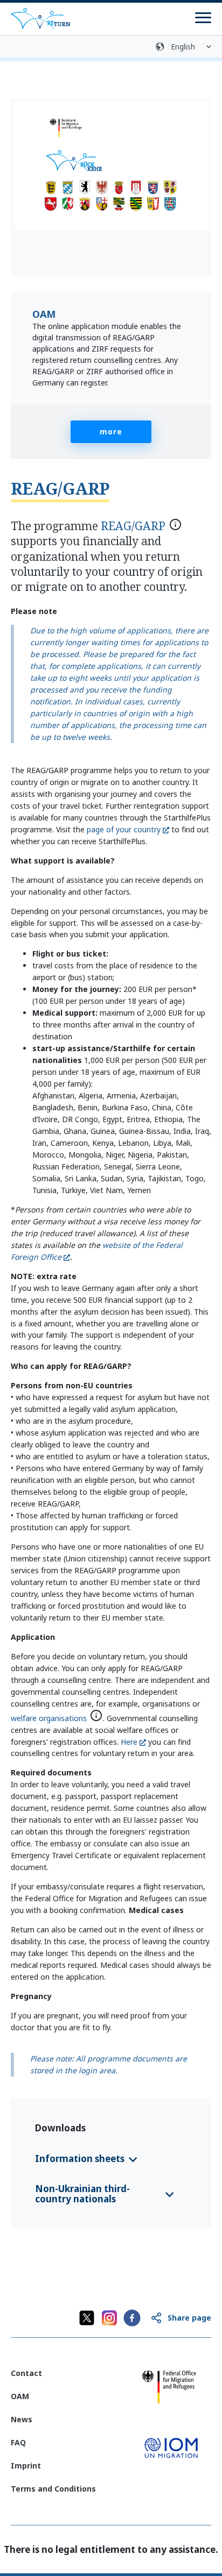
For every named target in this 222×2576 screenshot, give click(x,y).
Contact (26, 2373)
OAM (20, 2396)
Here (129, 1742)
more (111, 431)
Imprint (26, 2466)
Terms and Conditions (53, 2489)
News (22, 2419)
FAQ (18, 2442)
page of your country (124, 829)
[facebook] (132, 2318)
